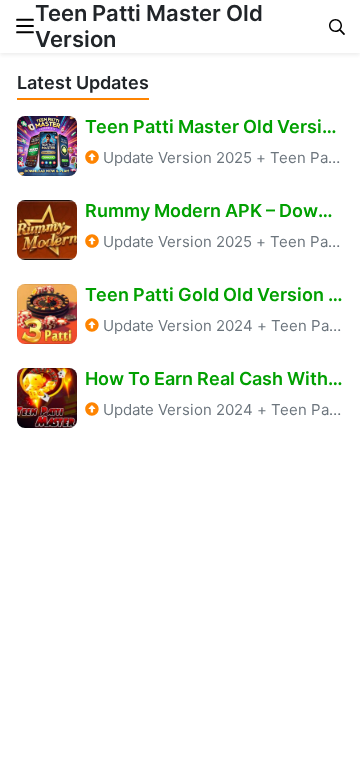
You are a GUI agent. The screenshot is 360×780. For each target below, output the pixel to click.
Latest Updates (83, 82)
